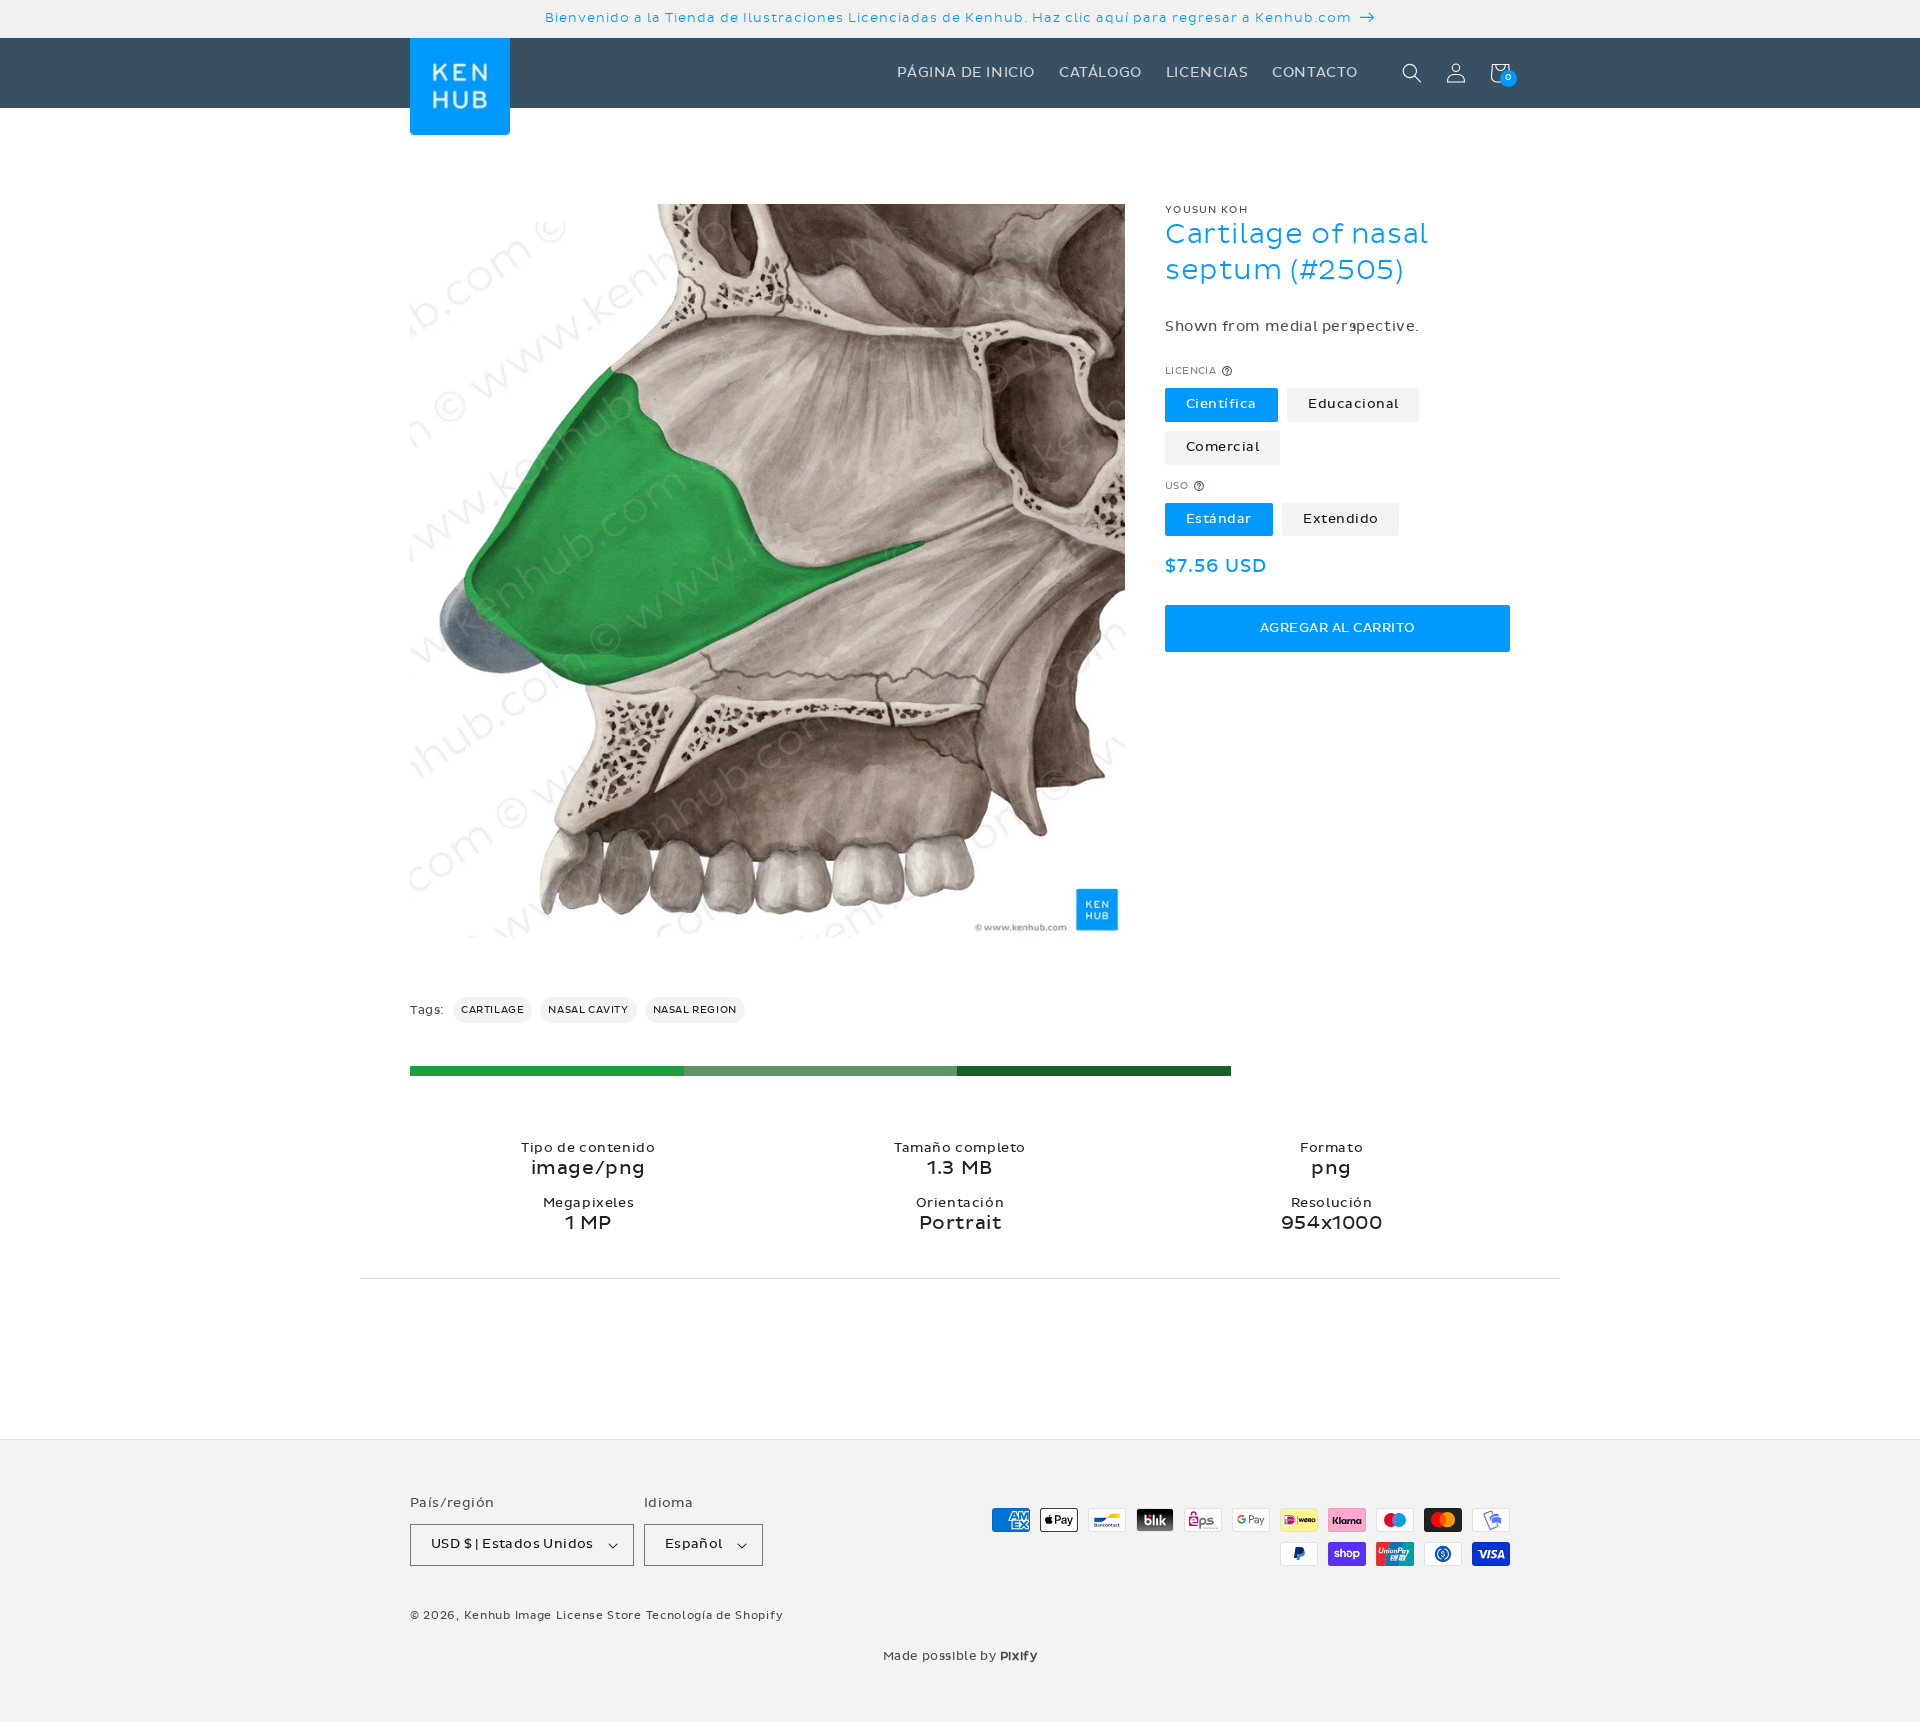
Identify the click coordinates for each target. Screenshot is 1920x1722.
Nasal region (695, 1010)
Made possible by (960, 1656)
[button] (1412, 73)
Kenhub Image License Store (553, 1615)
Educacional (1353, 404)
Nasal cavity (588, 1010)
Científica (1221, 404)
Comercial (1223, 447)
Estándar (1219, 519)
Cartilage (492, 1010)
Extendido (1341, 519)
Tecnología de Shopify (715, 1615)
